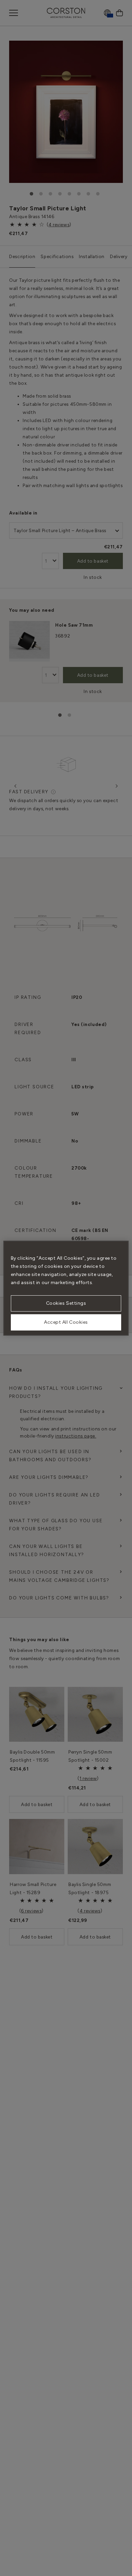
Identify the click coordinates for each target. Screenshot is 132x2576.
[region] (66, 1288)
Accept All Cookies (66, 1322)
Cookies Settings (66, 1303)
